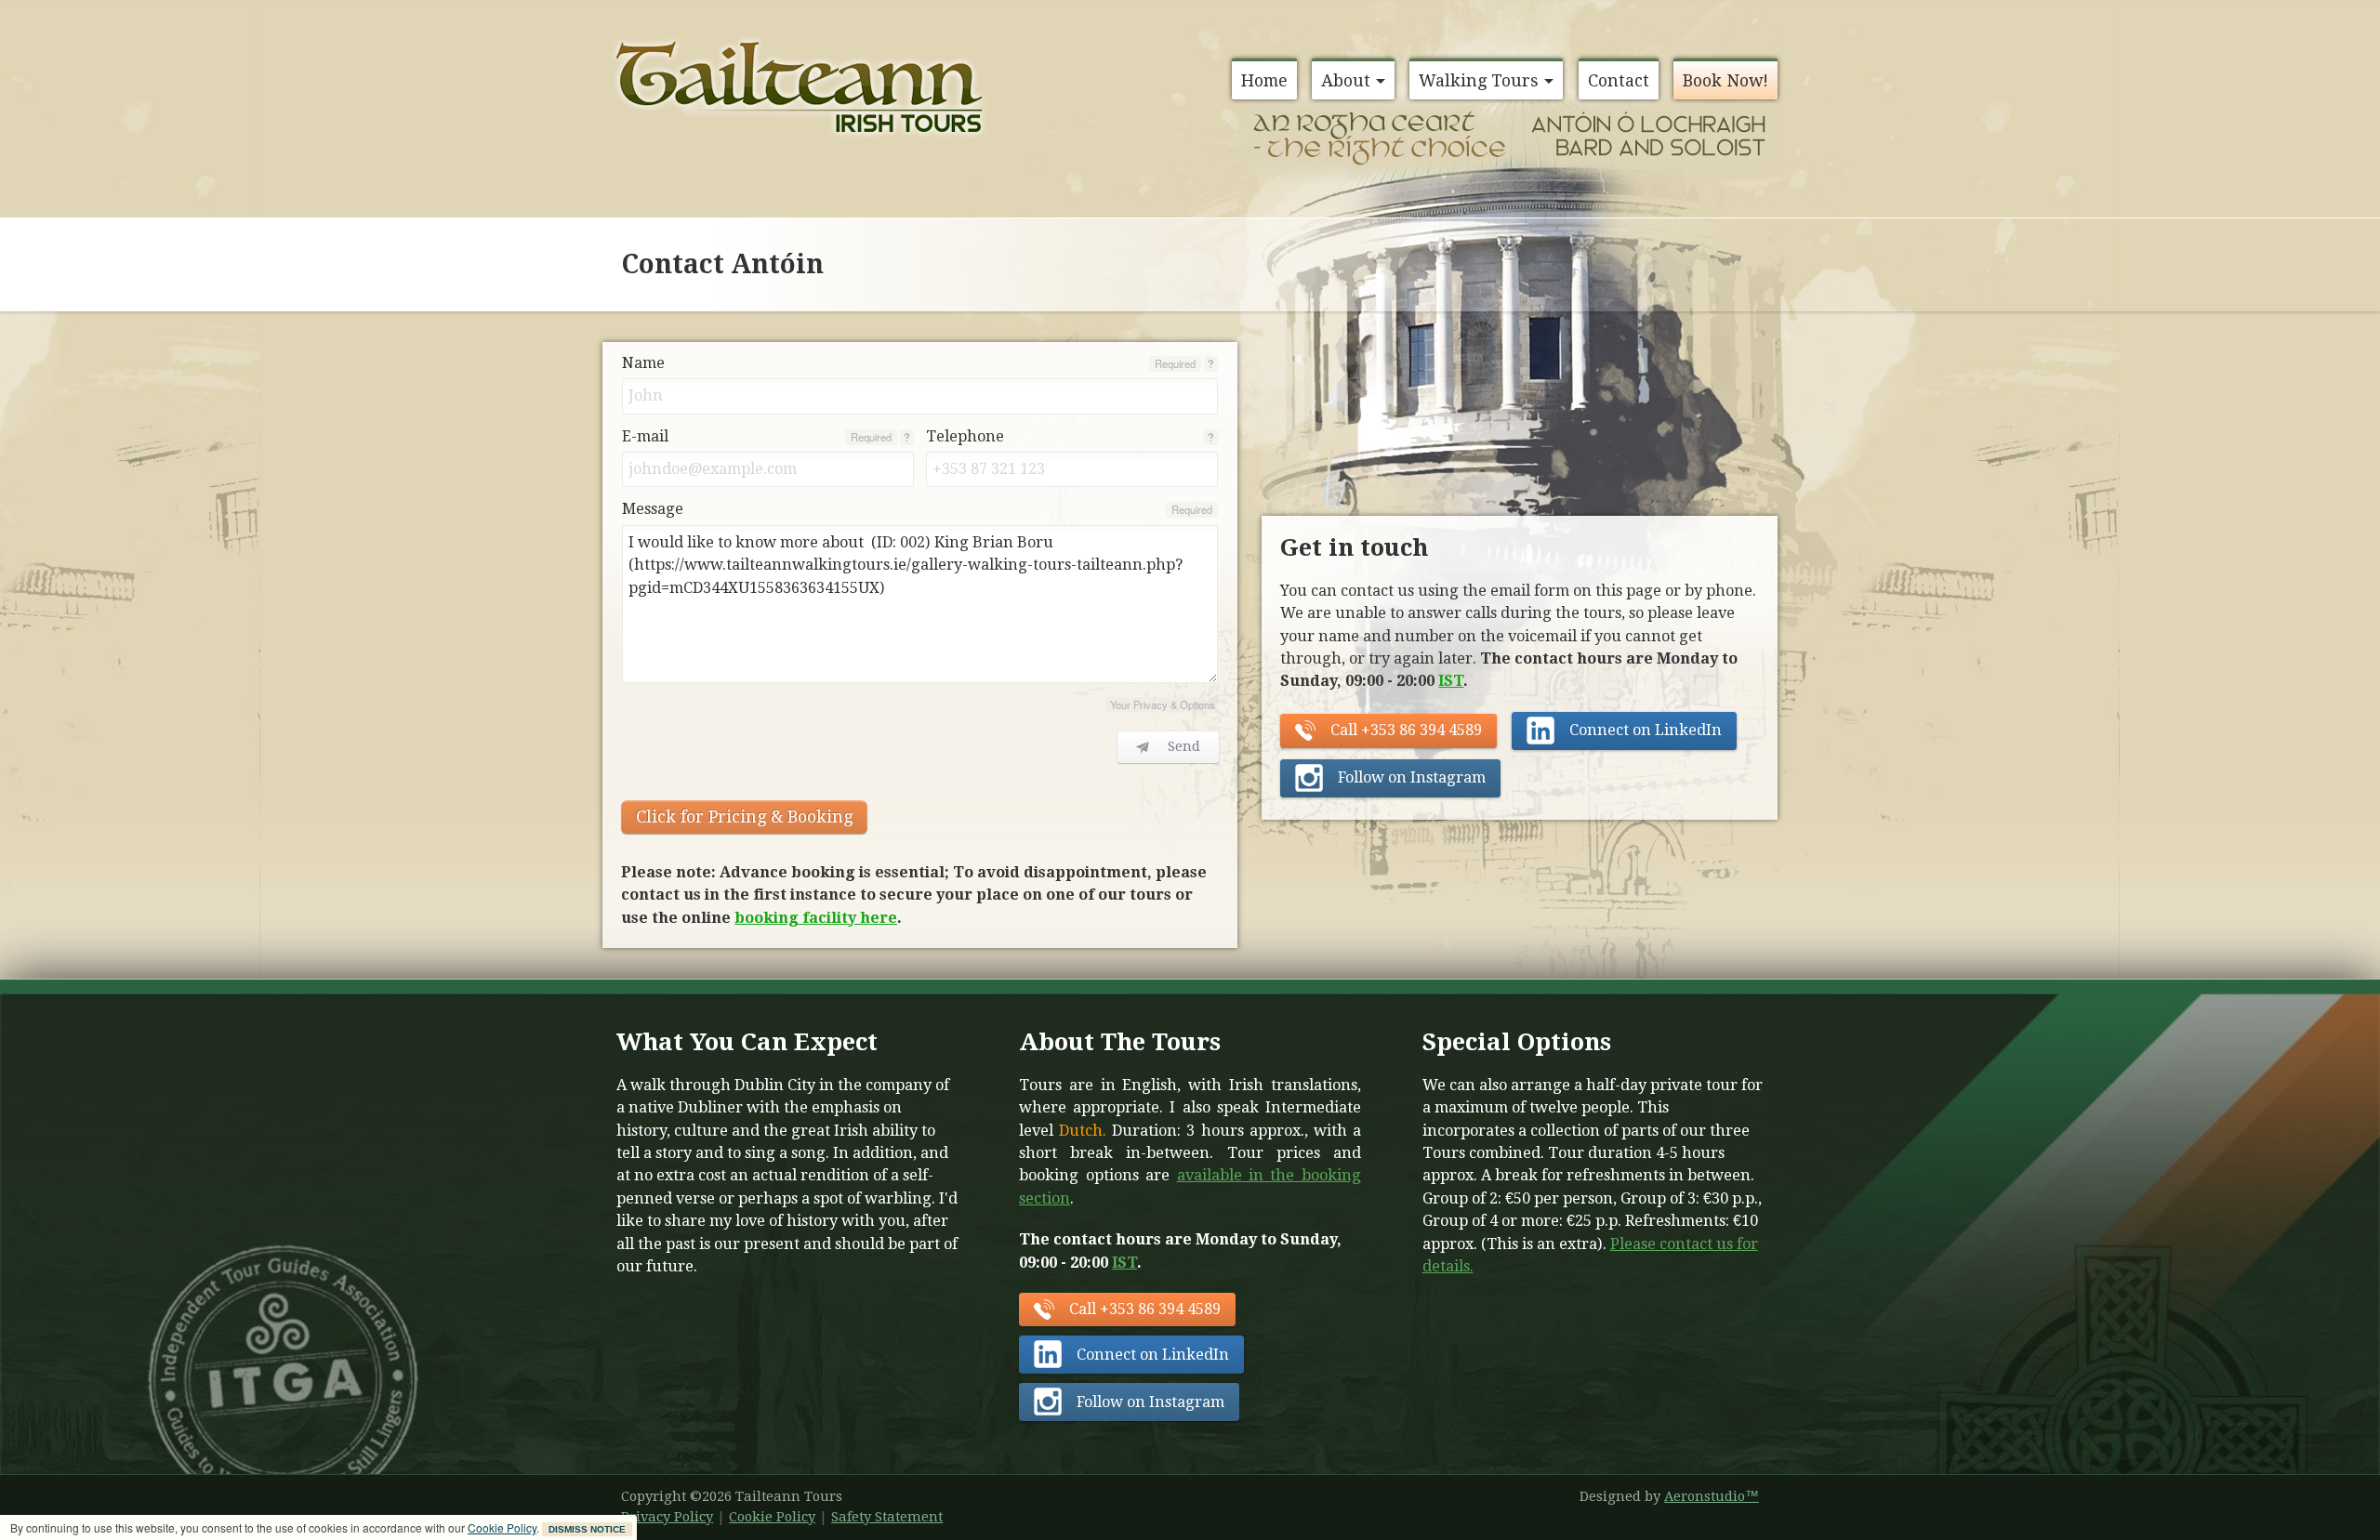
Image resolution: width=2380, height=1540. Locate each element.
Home (1264, 80)
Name (643, 363)
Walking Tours (1479, 80)
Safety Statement (887, 1517)
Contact (1619, 80)
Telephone (965, 436)
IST (1451, 681)
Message (653, 509)
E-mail (645, 436)
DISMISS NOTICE (587, 1529)
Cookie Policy (502, 1527)
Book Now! (1725, 80)
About (1346, 80)
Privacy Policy (667, 1517)
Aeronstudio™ (1712, 1496)
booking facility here (816, 918)
